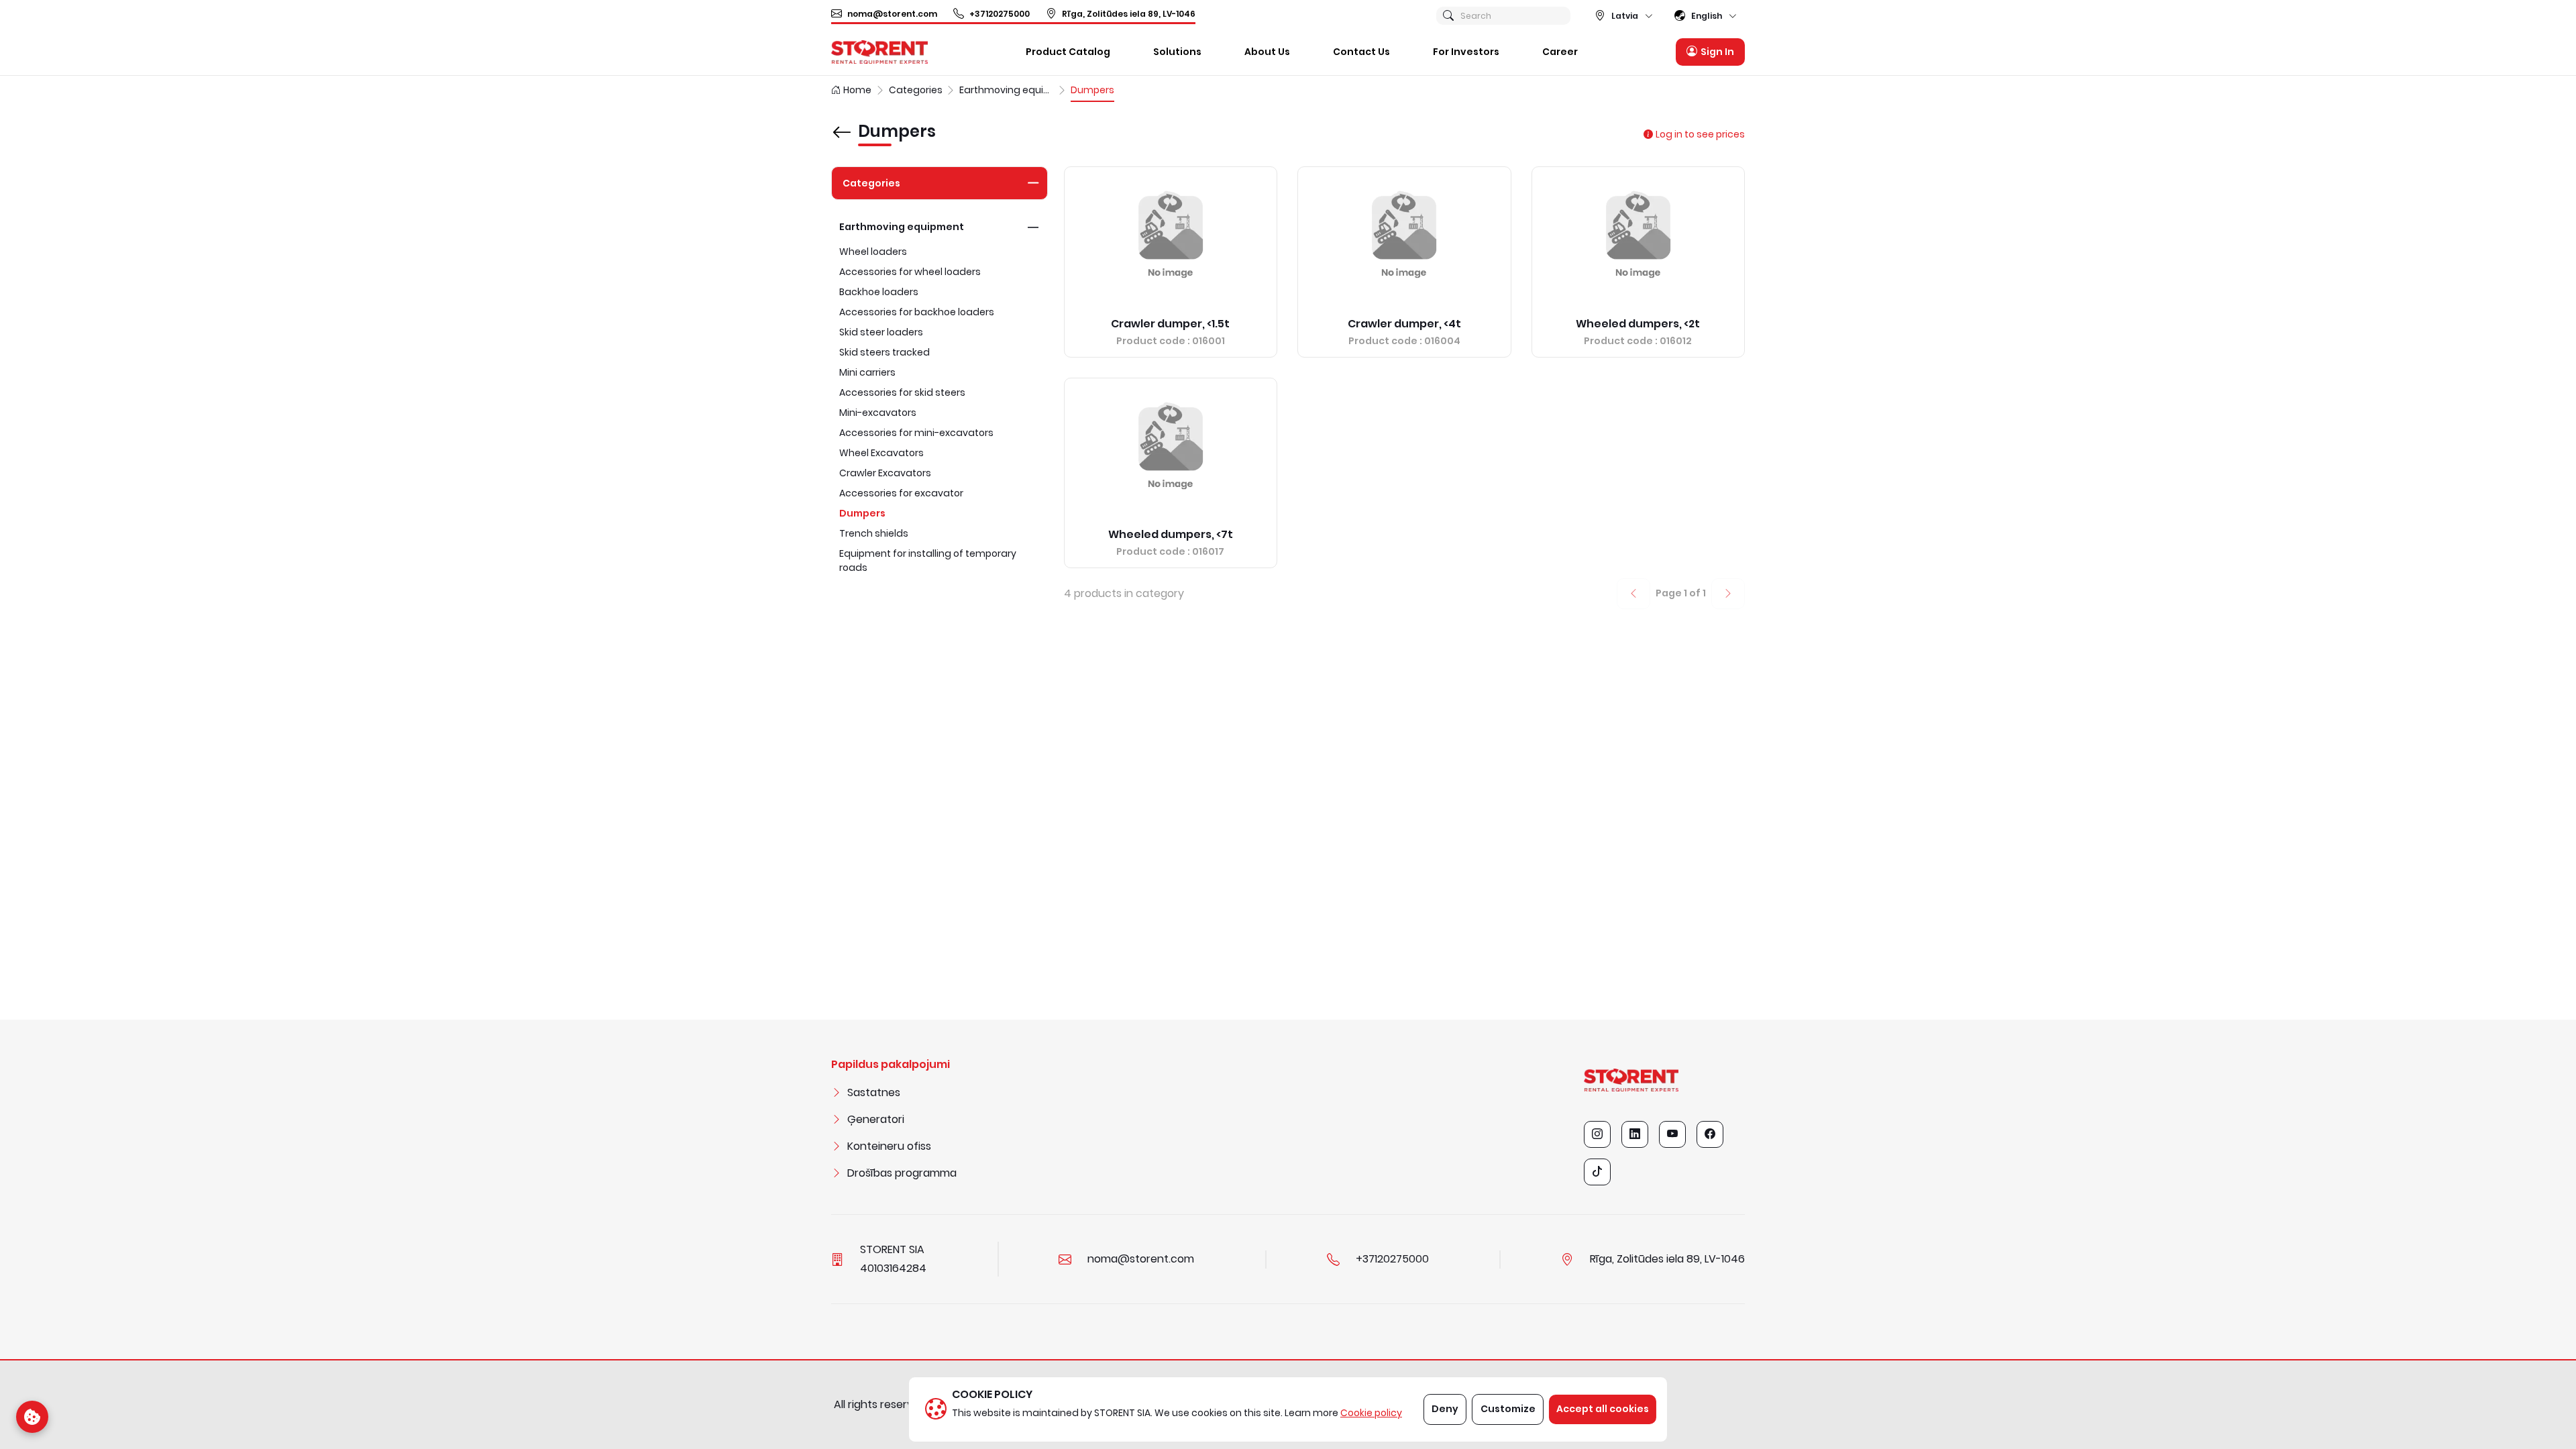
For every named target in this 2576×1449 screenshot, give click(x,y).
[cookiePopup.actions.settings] (32, 1417)
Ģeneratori (876, 1119)
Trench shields (874, 533)
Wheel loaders (873, 252)
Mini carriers (867, 372)
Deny (1445, 1409)
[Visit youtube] (1672, 1134)
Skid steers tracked (884, 352)
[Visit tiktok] (1597, 1172)
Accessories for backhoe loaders (917, 312)
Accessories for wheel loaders (910, 272)
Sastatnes (874, 1092)
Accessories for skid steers (902, 392)
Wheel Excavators (881, 453)
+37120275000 (1000, 14)
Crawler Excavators (885, 473)
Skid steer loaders (881, 332)
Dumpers (862, 513)
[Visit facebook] (1710, 1134)
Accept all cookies (1603, 1409)
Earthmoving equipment (902, 227)
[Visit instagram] (1597, 1134)
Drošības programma (902, 1173)
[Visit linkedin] (1635, 1134)
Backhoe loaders (879, 292)
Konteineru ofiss (889, 1146)
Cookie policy (1371, 1413)
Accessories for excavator (901, 493)
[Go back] (842, 123)
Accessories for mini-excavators (916, 433)
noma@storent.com (892, 14)
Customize (1508, 1409)
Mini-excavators (878, 413)
